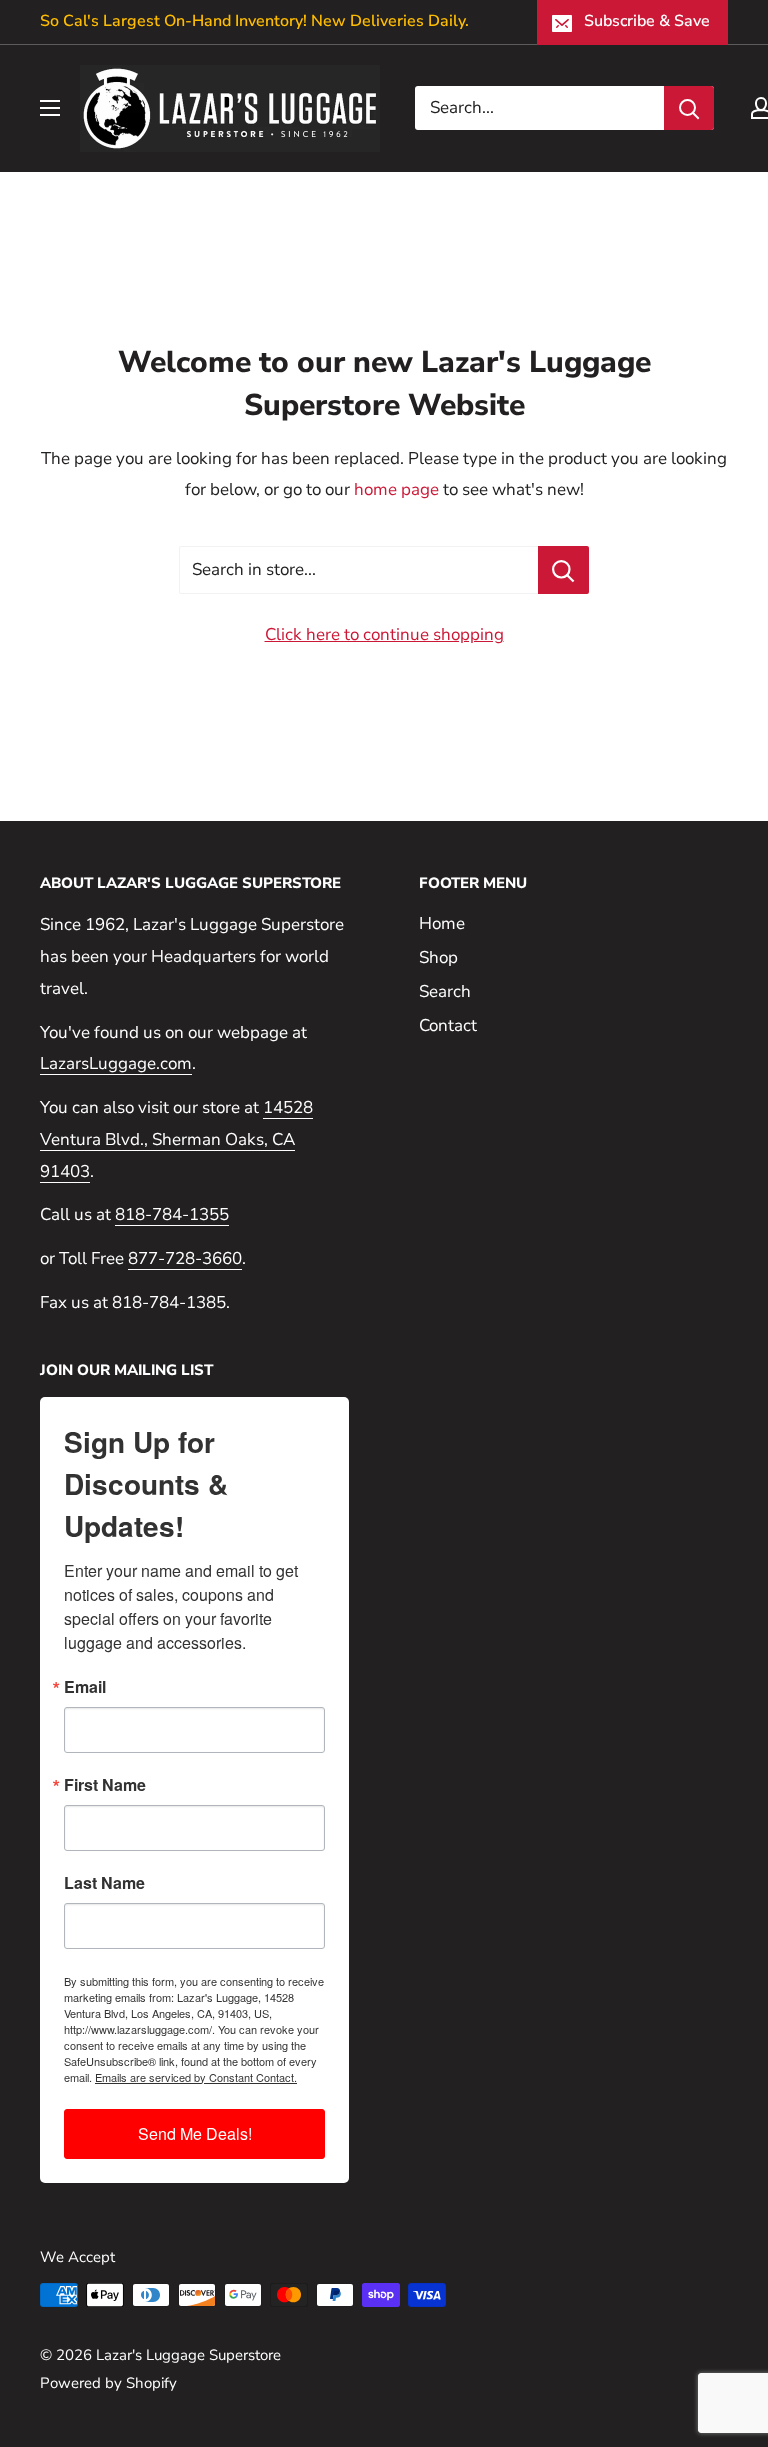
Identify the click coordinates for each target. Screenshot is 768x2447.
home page (396, 489)
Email (85, 1687)
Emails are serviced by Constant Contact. (196, 2077)
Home (442, 923)
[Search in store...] (563, 570)
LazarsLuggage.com (116, 1063)
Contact (448, 1025)
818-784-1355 (172, 1214)
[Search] (689, 108)
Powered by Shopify (108, 2383)
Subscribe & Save (647, 21)
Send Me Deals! (195, 2133)
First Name (105, 1785)
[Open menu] (50, 108)
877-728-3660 (185, 1258)
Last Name (104, 1883)
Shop (438, 957)
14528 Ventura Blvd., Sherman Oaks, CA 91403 (176, 1139)
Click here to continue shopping (384, 634)
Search (445, 991)
